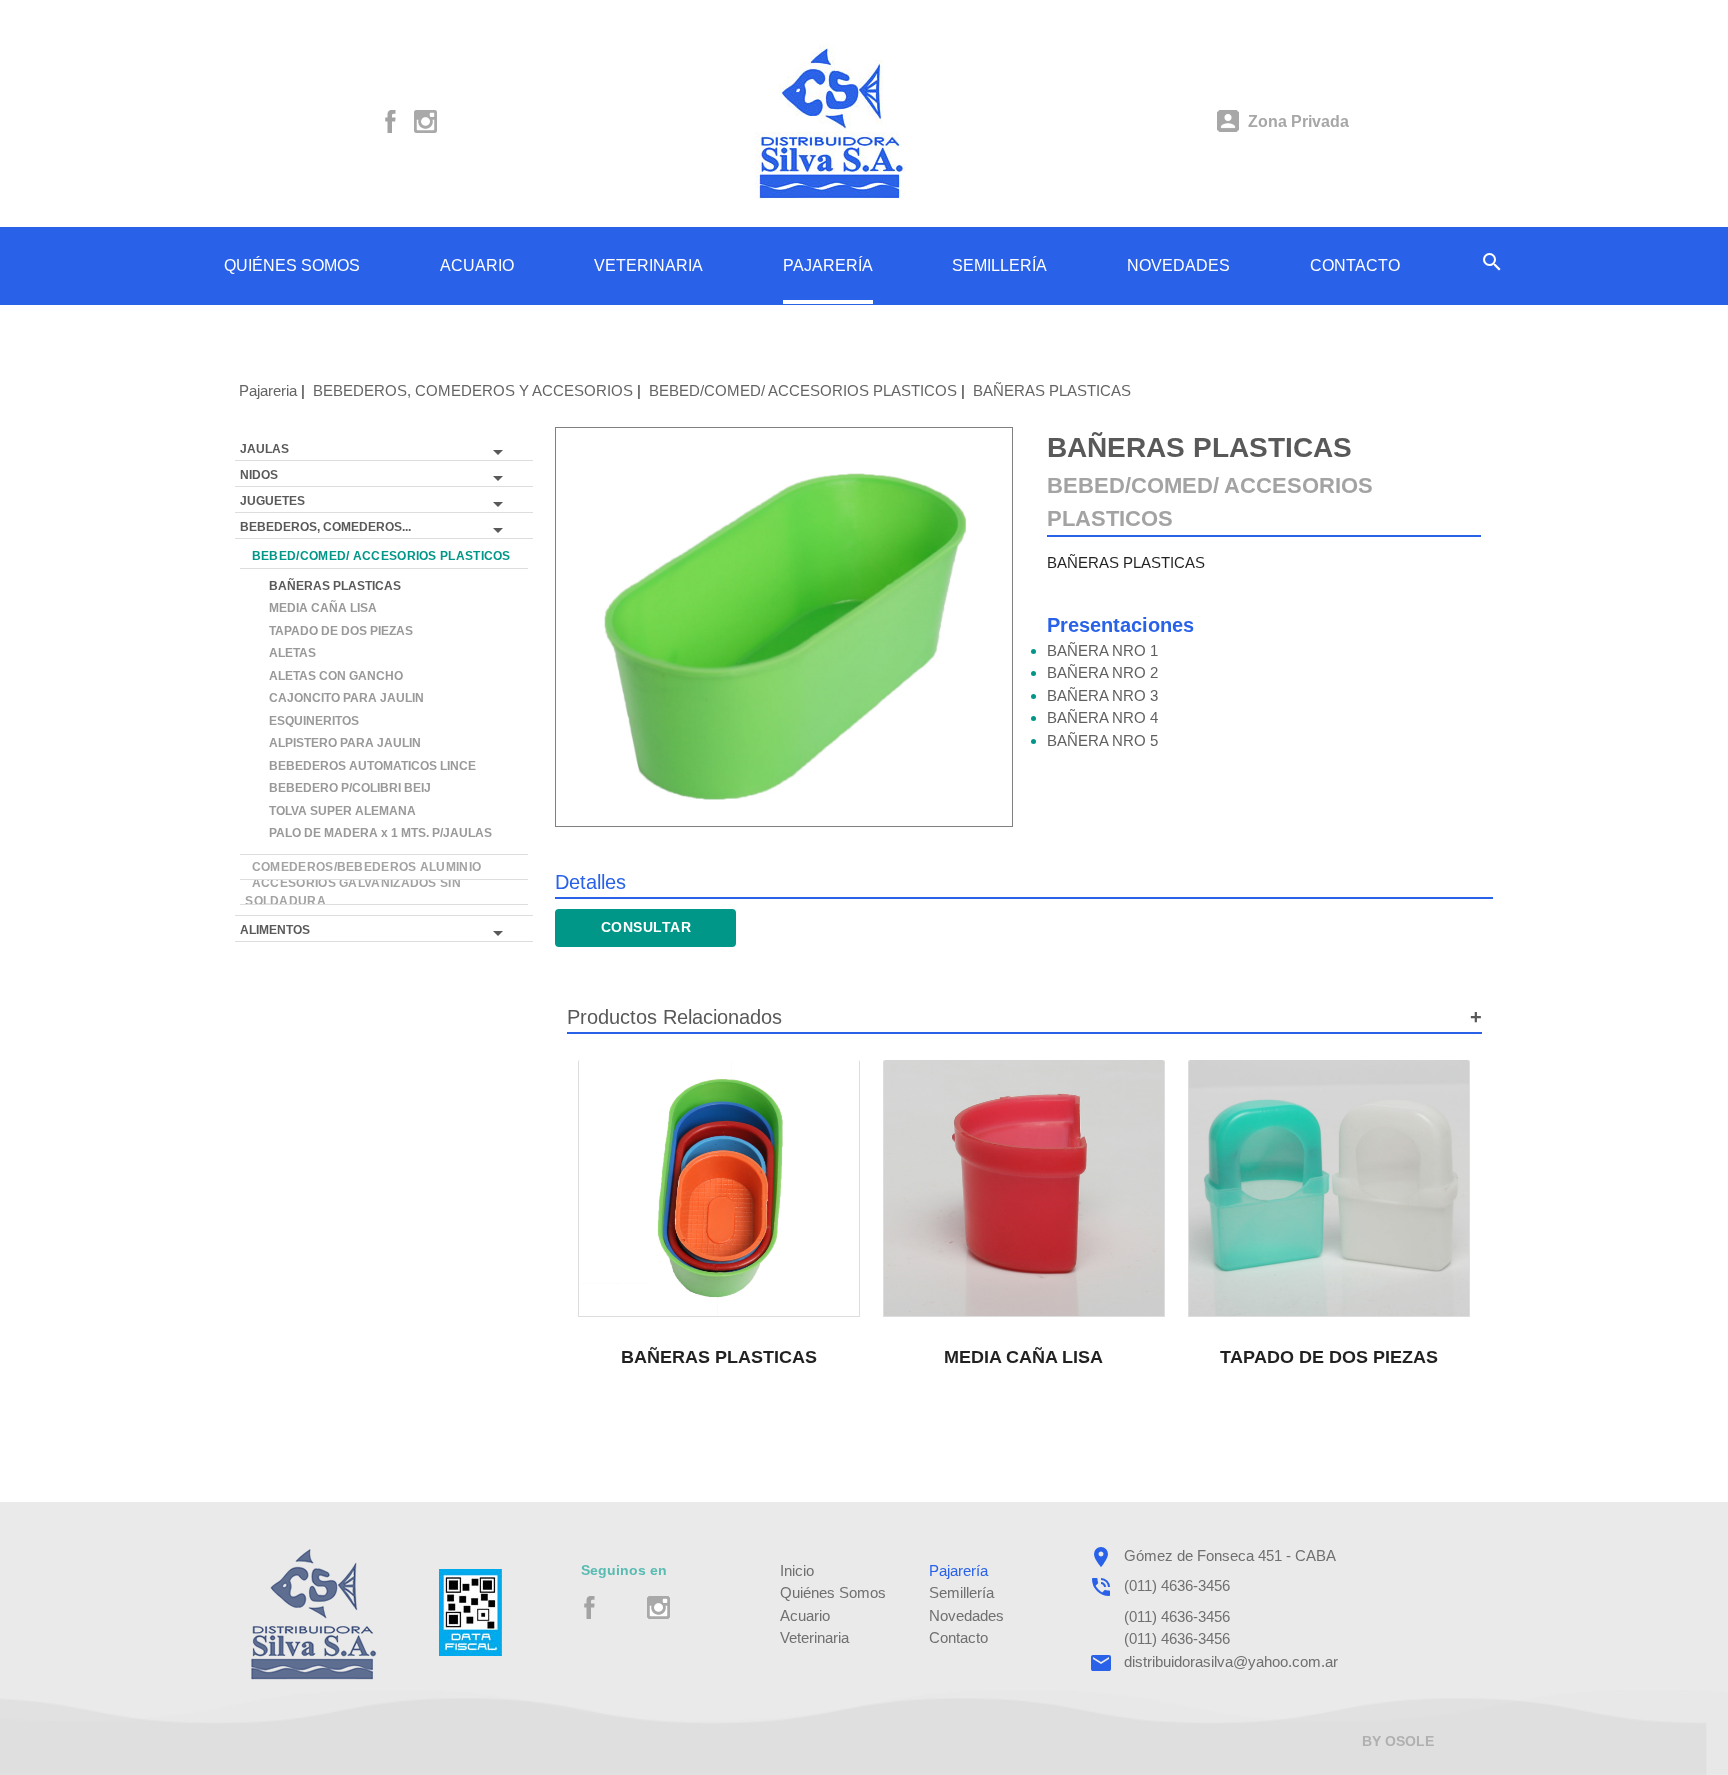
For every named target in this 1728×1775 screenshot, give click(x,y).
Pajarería (958, 1570)
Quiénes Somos (833, 1592)
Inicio (797, 1570)
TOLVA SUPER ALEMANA (330, 811)
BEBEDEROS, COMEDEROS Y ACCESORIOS (473, 390)
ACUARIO (477, 265)
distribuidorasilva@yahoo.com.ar (1231, 1661)
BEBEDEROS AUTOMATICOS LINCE (360, 766)
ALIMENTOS (275, 930)
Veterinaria (814, 1637)
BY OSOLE (1398, 1741)
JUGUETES (272, 501)
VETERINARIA (648, 265)
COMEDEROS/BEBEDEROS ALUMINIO (363, 867)
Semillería (961, 1592)
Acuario (805, 1615)
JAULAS (264, 449)
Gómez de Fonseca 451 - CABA (1230, 1555)
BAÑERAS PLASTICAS (1052, 390)
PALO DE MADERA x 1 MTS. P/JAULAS (368, 833)
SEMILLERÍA (999, 265)
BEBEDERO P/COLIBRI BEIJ (338, 788)
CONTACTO (1355, 265)
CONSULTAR (646, 927)
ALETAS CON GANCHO (324, 676)
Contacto (958, 1637)
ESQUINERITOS (302, 721)
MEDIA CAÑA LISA (311, 608)
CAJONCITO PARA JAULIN (334, 698)
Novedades (966, 1615)
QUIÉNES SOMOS (292, 265)
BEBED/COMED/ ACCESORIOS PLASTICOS (803, 390)
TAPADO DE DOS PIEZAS (329, 631)
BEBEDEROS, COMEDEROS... (325, 527)
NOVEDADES (1178, 265)
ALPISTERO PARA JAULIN (333, 743)
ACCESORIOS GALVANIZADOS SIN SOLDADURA (353, 892)
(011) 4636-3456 (1177, 1585)
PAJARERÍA (828, 265)
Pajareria (268, 390)
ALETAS (280, 653)
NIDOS (259, 475)
